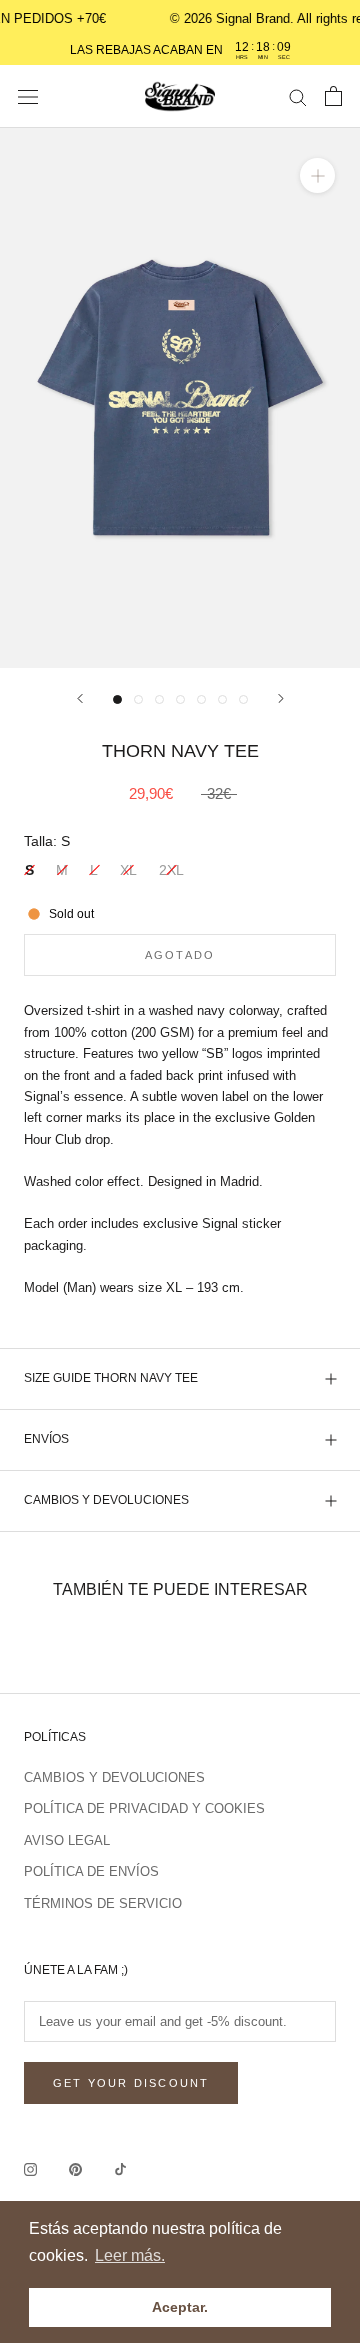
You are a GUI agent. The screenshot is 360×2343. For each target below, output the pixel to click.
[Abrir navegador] (28, 96)
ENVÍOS (46, 1439)
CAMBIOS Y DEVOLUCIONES (106, 1500)
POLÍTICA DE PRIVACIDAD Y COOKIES (144, 1808)
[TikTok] (120, 2168)
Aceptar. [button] (180, 2307)
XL (128, 870)
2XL (171, 870)
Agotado (180, 955)
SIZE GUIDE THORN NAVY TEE (111, 1378)
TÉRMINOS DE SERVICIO (103, 1903)
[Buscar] (298, 96)
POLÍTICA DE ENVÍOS (91, 1871)
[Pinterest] (75, 2168)
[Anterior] (80, 698)
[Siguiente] (281, 698)
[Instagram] (30, 2168)
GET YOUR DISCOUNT (131, 2083)
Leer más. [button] (130, 2255)
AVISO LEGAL (67, 1840)
